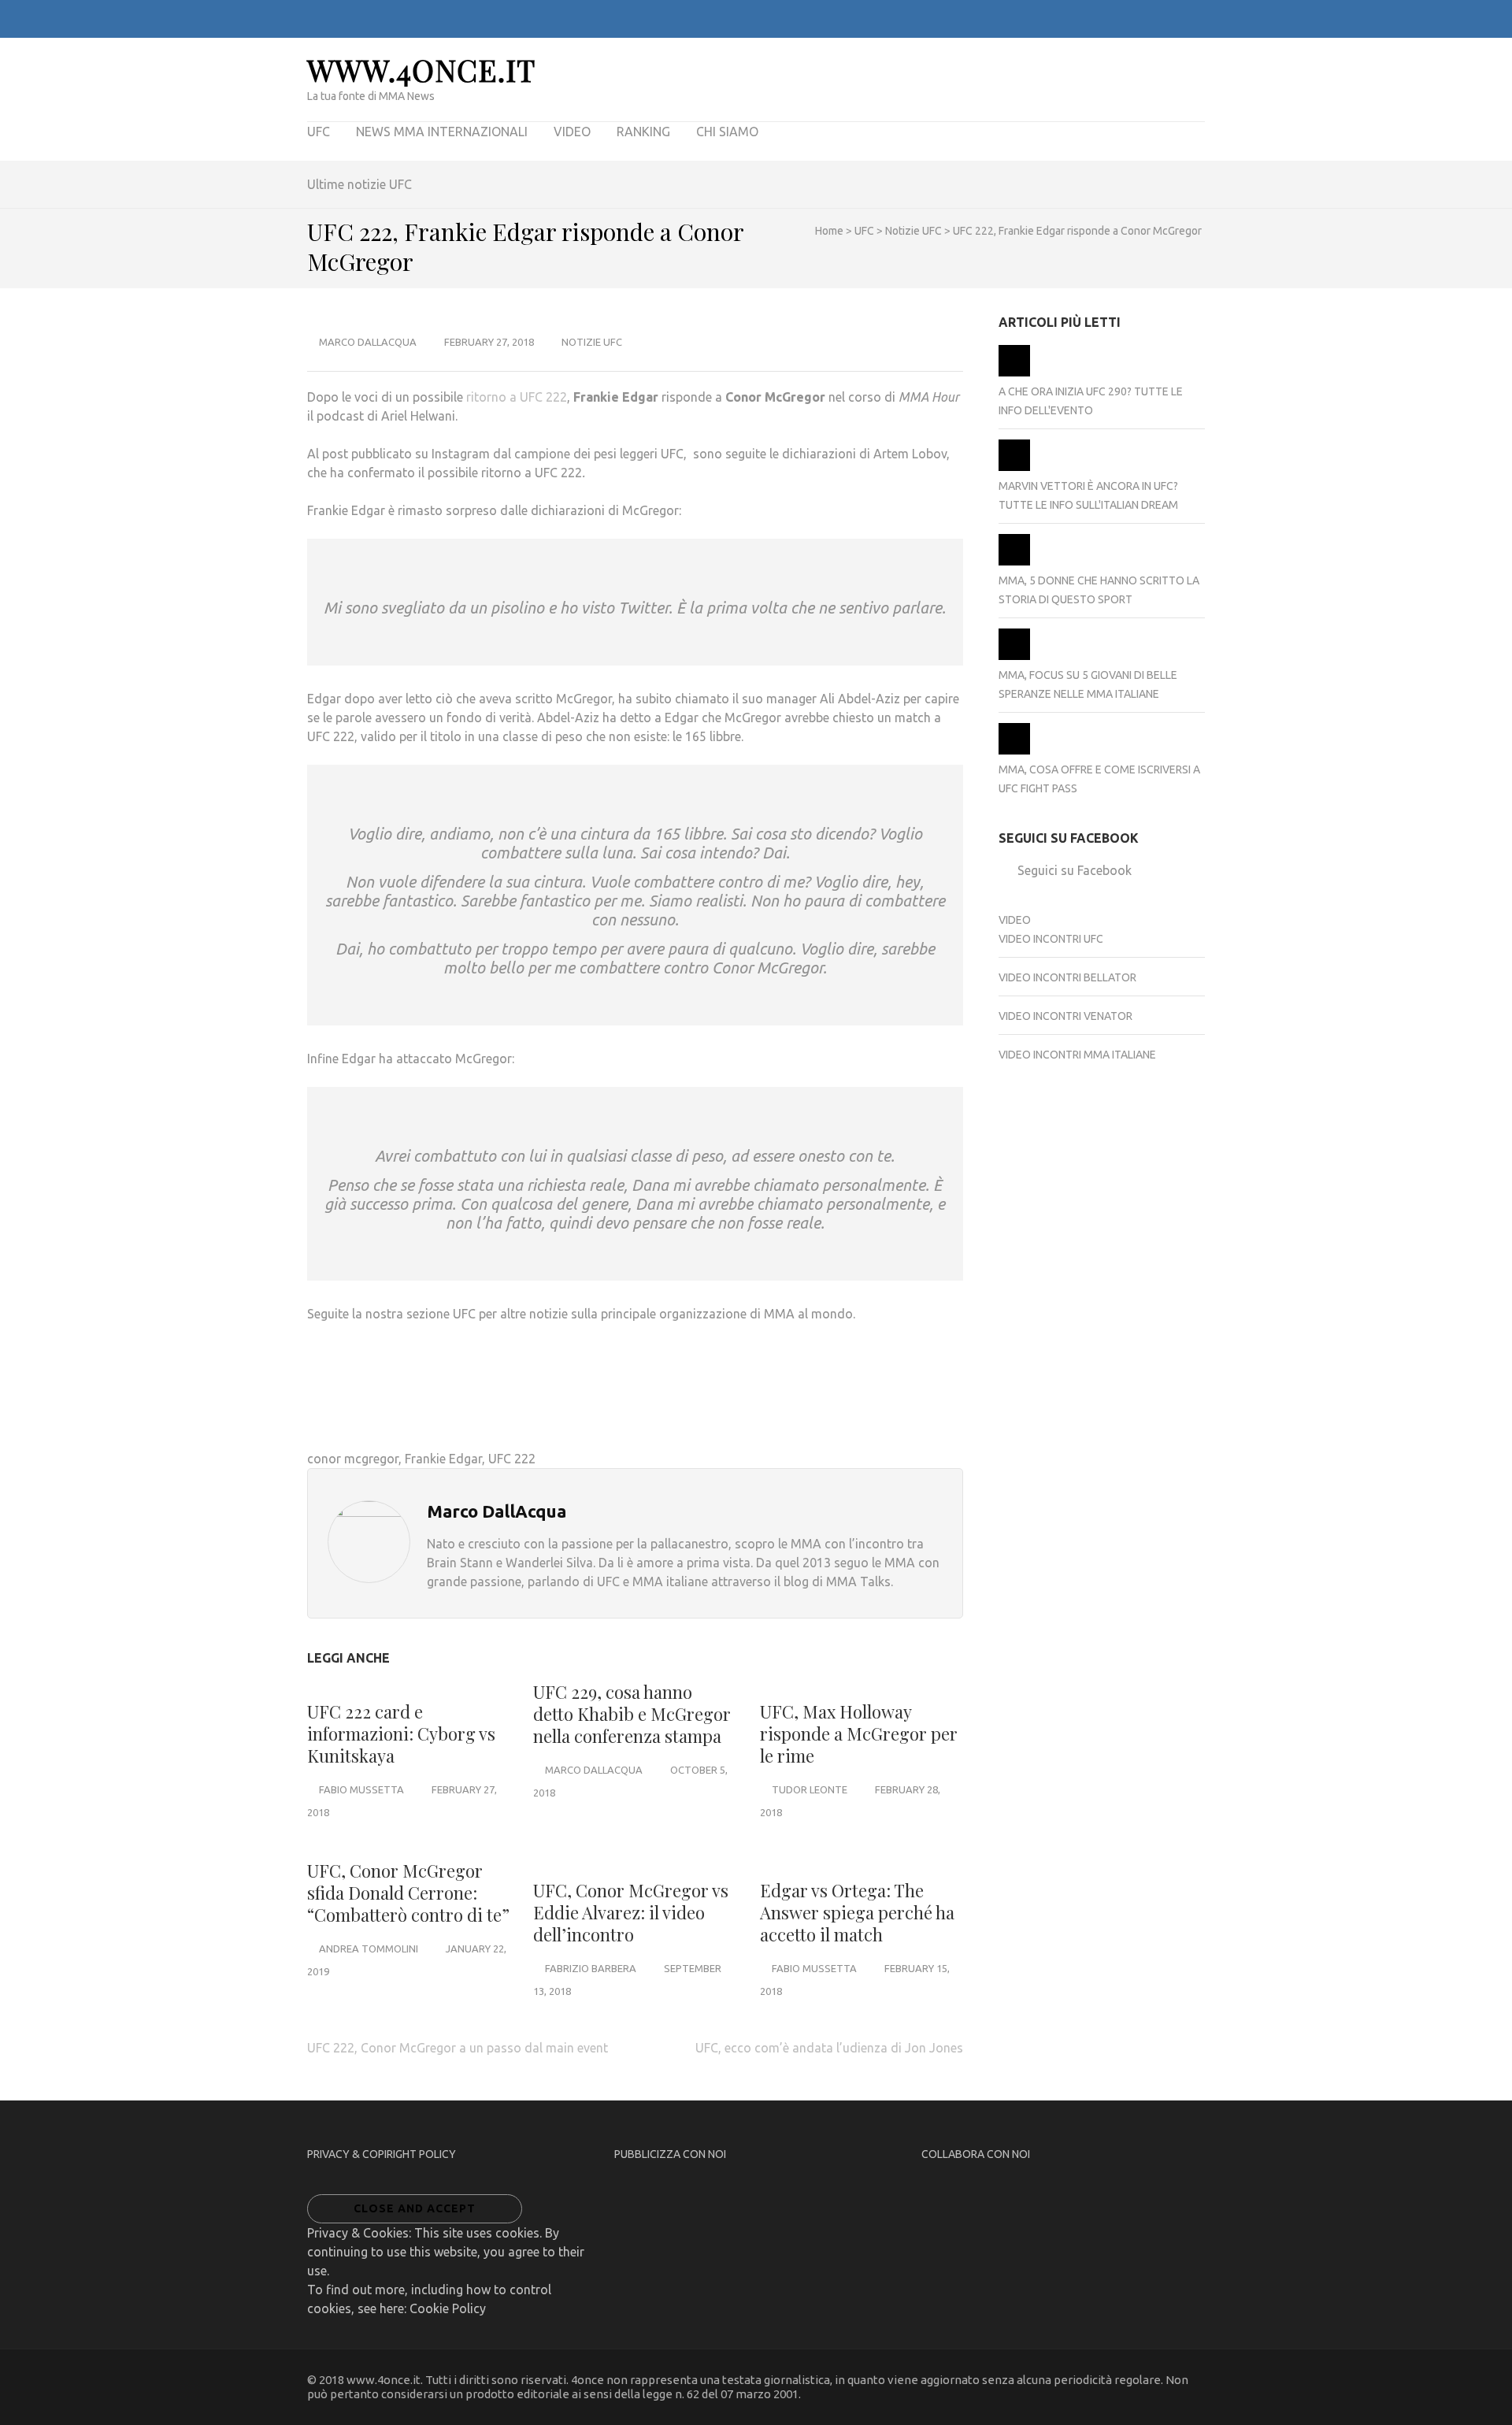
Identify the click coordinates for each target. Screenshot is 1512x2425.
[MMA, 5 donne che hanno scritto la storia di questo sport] (1014, 562)
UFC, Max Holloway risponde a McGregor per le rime (859, 1733)
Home (829, 231)
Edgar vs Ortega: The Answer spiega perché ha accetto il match (857, 1912)
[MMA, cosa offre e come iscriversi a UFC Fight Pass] (1014, 751)
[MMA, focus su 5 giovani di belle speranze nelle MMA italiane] (1014, 656)
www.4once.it (421, 70)
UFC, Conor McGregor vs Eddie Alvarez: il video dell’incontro (631, 1912)
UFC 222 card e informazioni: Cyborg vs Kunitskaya (401, 1733)
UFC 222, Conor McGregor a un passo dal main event (458, 2048)
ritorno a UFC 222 (517, 397)
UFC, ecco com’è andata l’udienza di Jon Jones (829, 2048)
